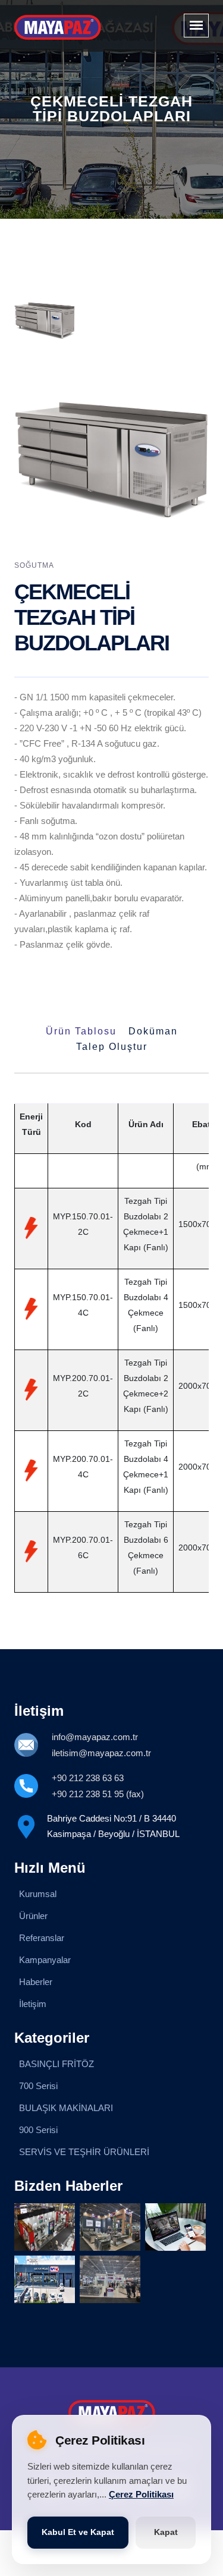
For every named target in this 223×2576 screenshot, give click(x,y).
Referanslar (42, 1938)
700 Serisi (38, 2086)
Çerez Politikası (141, 2495)
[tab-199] (45, 320)
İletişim (33, 2004)
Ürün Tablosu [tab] (81, 1031)
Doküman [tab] (153, 1031)
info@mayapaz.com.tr (95, 1737)
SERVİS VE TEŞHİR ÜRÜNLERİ (84, 2152)
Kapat (166, 2532)
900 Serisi (38, 2130)
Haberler (36, 1982)
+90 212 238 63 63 (88, 1778)
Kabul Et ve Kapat (78, 2532)
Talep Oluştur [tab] (112, 1047)
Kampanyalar (45, 1960)
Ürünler (33, 1916)
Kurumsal (38, 1894)
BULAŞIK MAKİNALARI (66, 2108)
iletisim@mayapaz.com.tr (101, 1753)
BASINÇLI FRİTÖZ (56, 2064)
